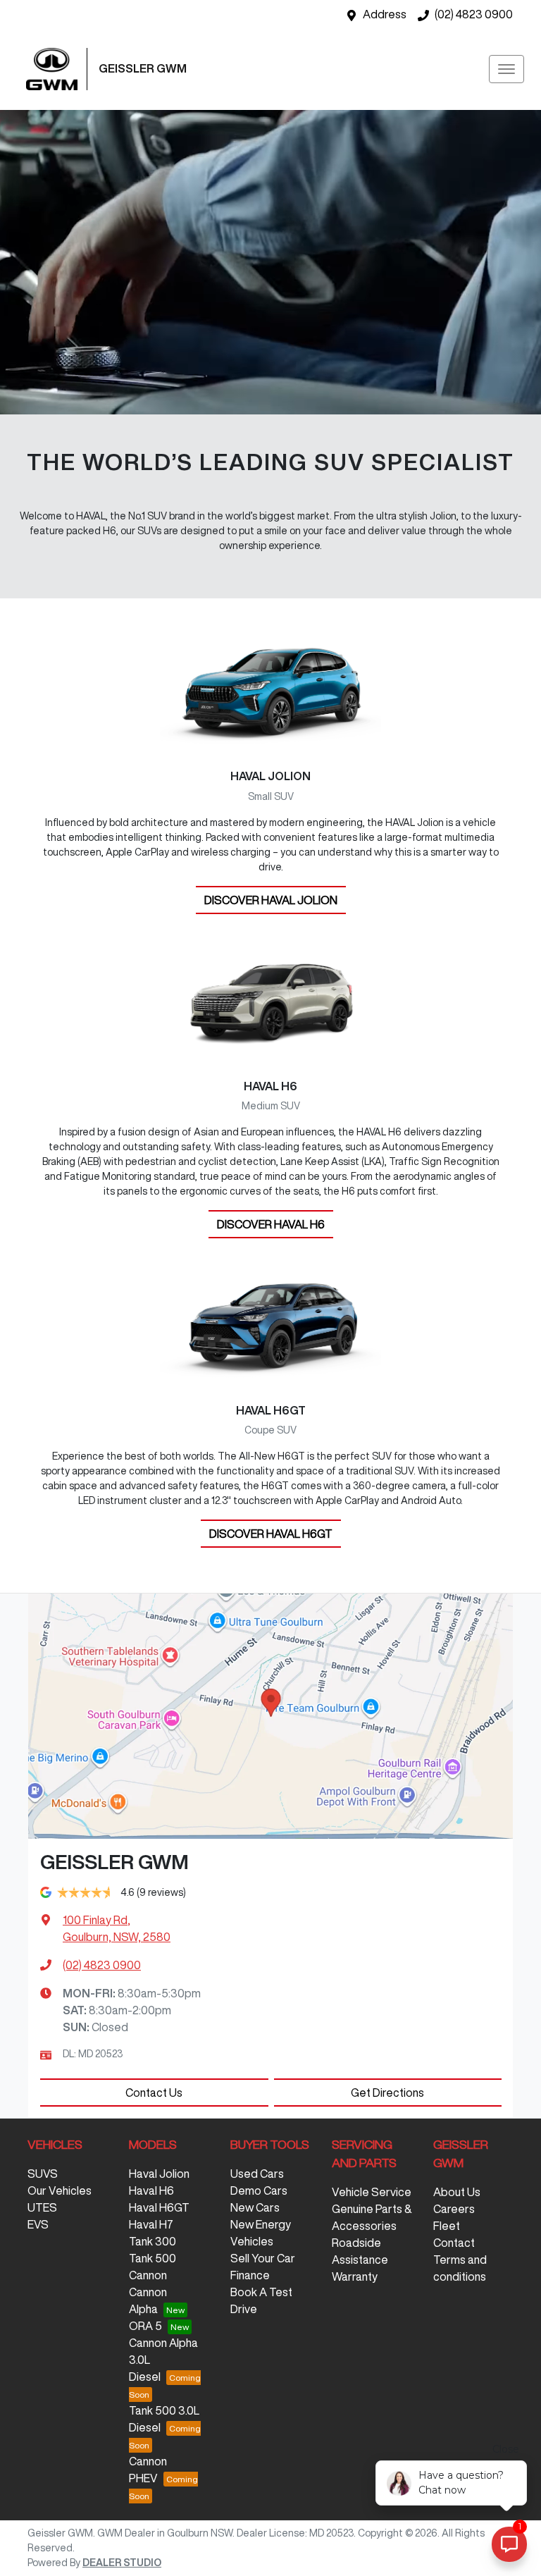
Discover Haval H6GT (271, 1534)
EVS (38, 2224)
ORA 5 (145, 2326)
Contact (454, 2243)
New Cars (255, 2207)
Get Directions (387, 2093)
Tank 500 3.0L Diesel (164, 2419)
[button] (506, 69)
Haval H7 (151, 2224)
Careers (454, 2209)
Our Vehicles (60, 2190)
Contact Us (154, 2093)
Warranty (355, 2276)
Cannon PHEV (148, 2470)
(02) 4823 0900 (474, 14)
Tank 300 (153, 2241)
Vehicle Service (372, 2192)
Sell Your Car (263, 2258)
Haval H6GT (159, 2207)
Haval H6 (151, 2190)
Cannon (148, 2275)
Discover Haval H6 (271, 1224)
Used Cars (257, 2174)
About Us (457, 2192)
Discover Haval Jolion (271, 900)
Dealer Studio (122, 2563)
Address (385, 14)
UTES (42, 2207)
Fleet (447, 2226)
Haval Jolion (159, 2174)
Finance (250, 2275)
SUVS (43, 2174)
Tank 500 (153, 2258)
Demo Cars (259, 2190)
